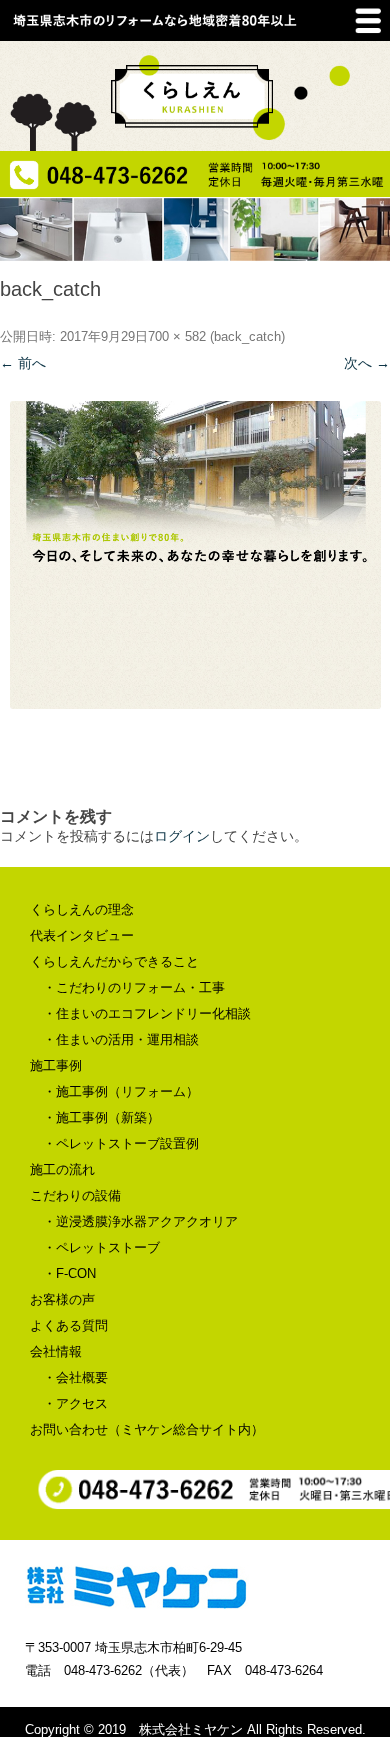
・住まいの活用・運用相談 (121, 1039)
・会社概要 (75, 1377)
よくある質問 (69, 1325)
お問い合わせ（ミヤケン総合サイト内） (147, 1429)
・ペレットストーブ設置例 (121, 1143)
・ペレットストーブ (101, 1247)
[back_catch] (195, 555)
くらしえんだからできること (114, 961)
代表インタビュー (82, 935)
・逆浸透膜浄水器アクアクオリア (140, 1221)
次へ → (367, 363)
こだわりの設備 (75, 1195)
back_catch (247, 336)
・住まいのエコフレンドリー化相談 (147, 1013)
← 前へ (23, 363)
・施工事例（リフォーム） (121, 1091)
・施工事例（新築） (101, 1117)
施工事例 (56, 1065)
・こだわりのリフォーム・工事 (134, 987)
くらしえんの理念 (82, 909)
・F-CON (69, 1273)
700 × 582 (177, 336)
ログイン (182, 836)
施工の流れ (62, 1169)
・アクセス (75, 1403)
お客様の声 (62, 1299)
